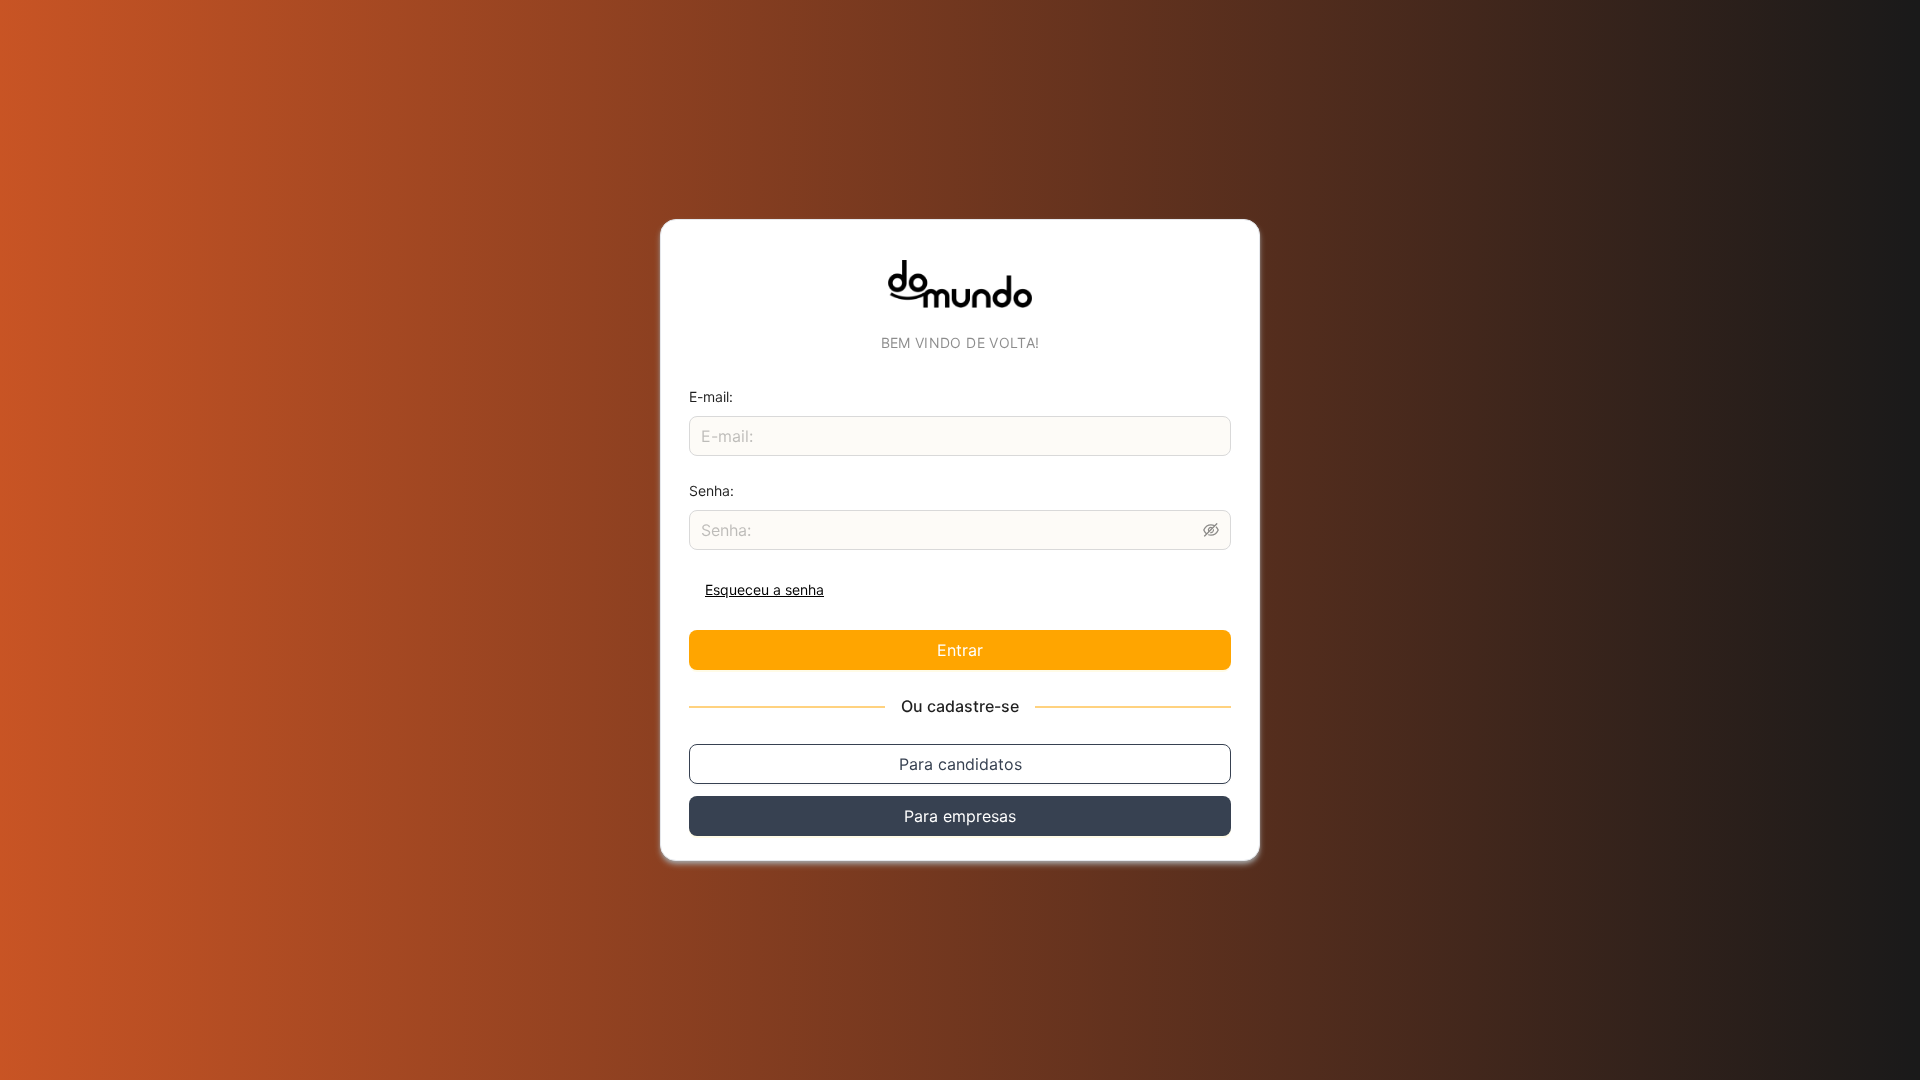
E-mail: (711, 396)
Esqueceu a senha (764, 589)
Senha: (711, 490)
